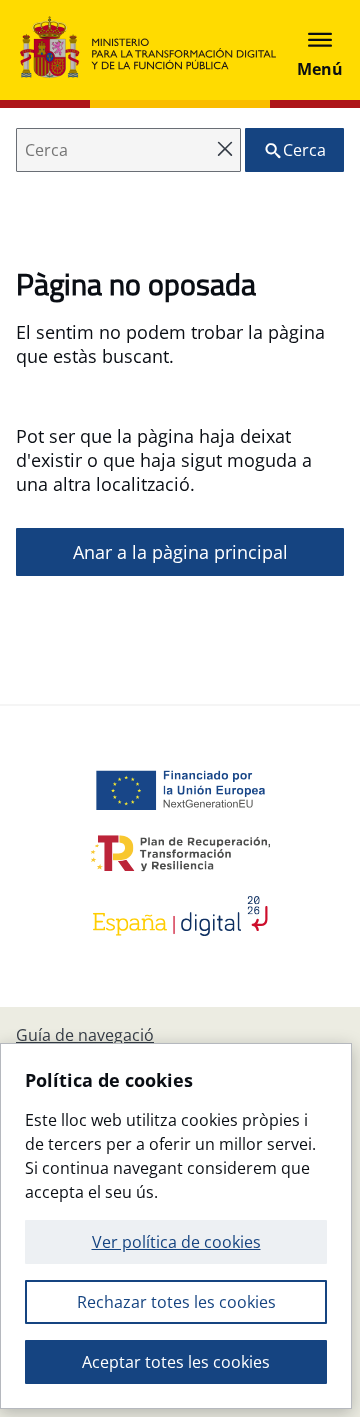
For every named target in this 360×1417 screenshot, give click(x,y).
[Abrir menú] (320, 50)
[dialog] (176, 1226)
